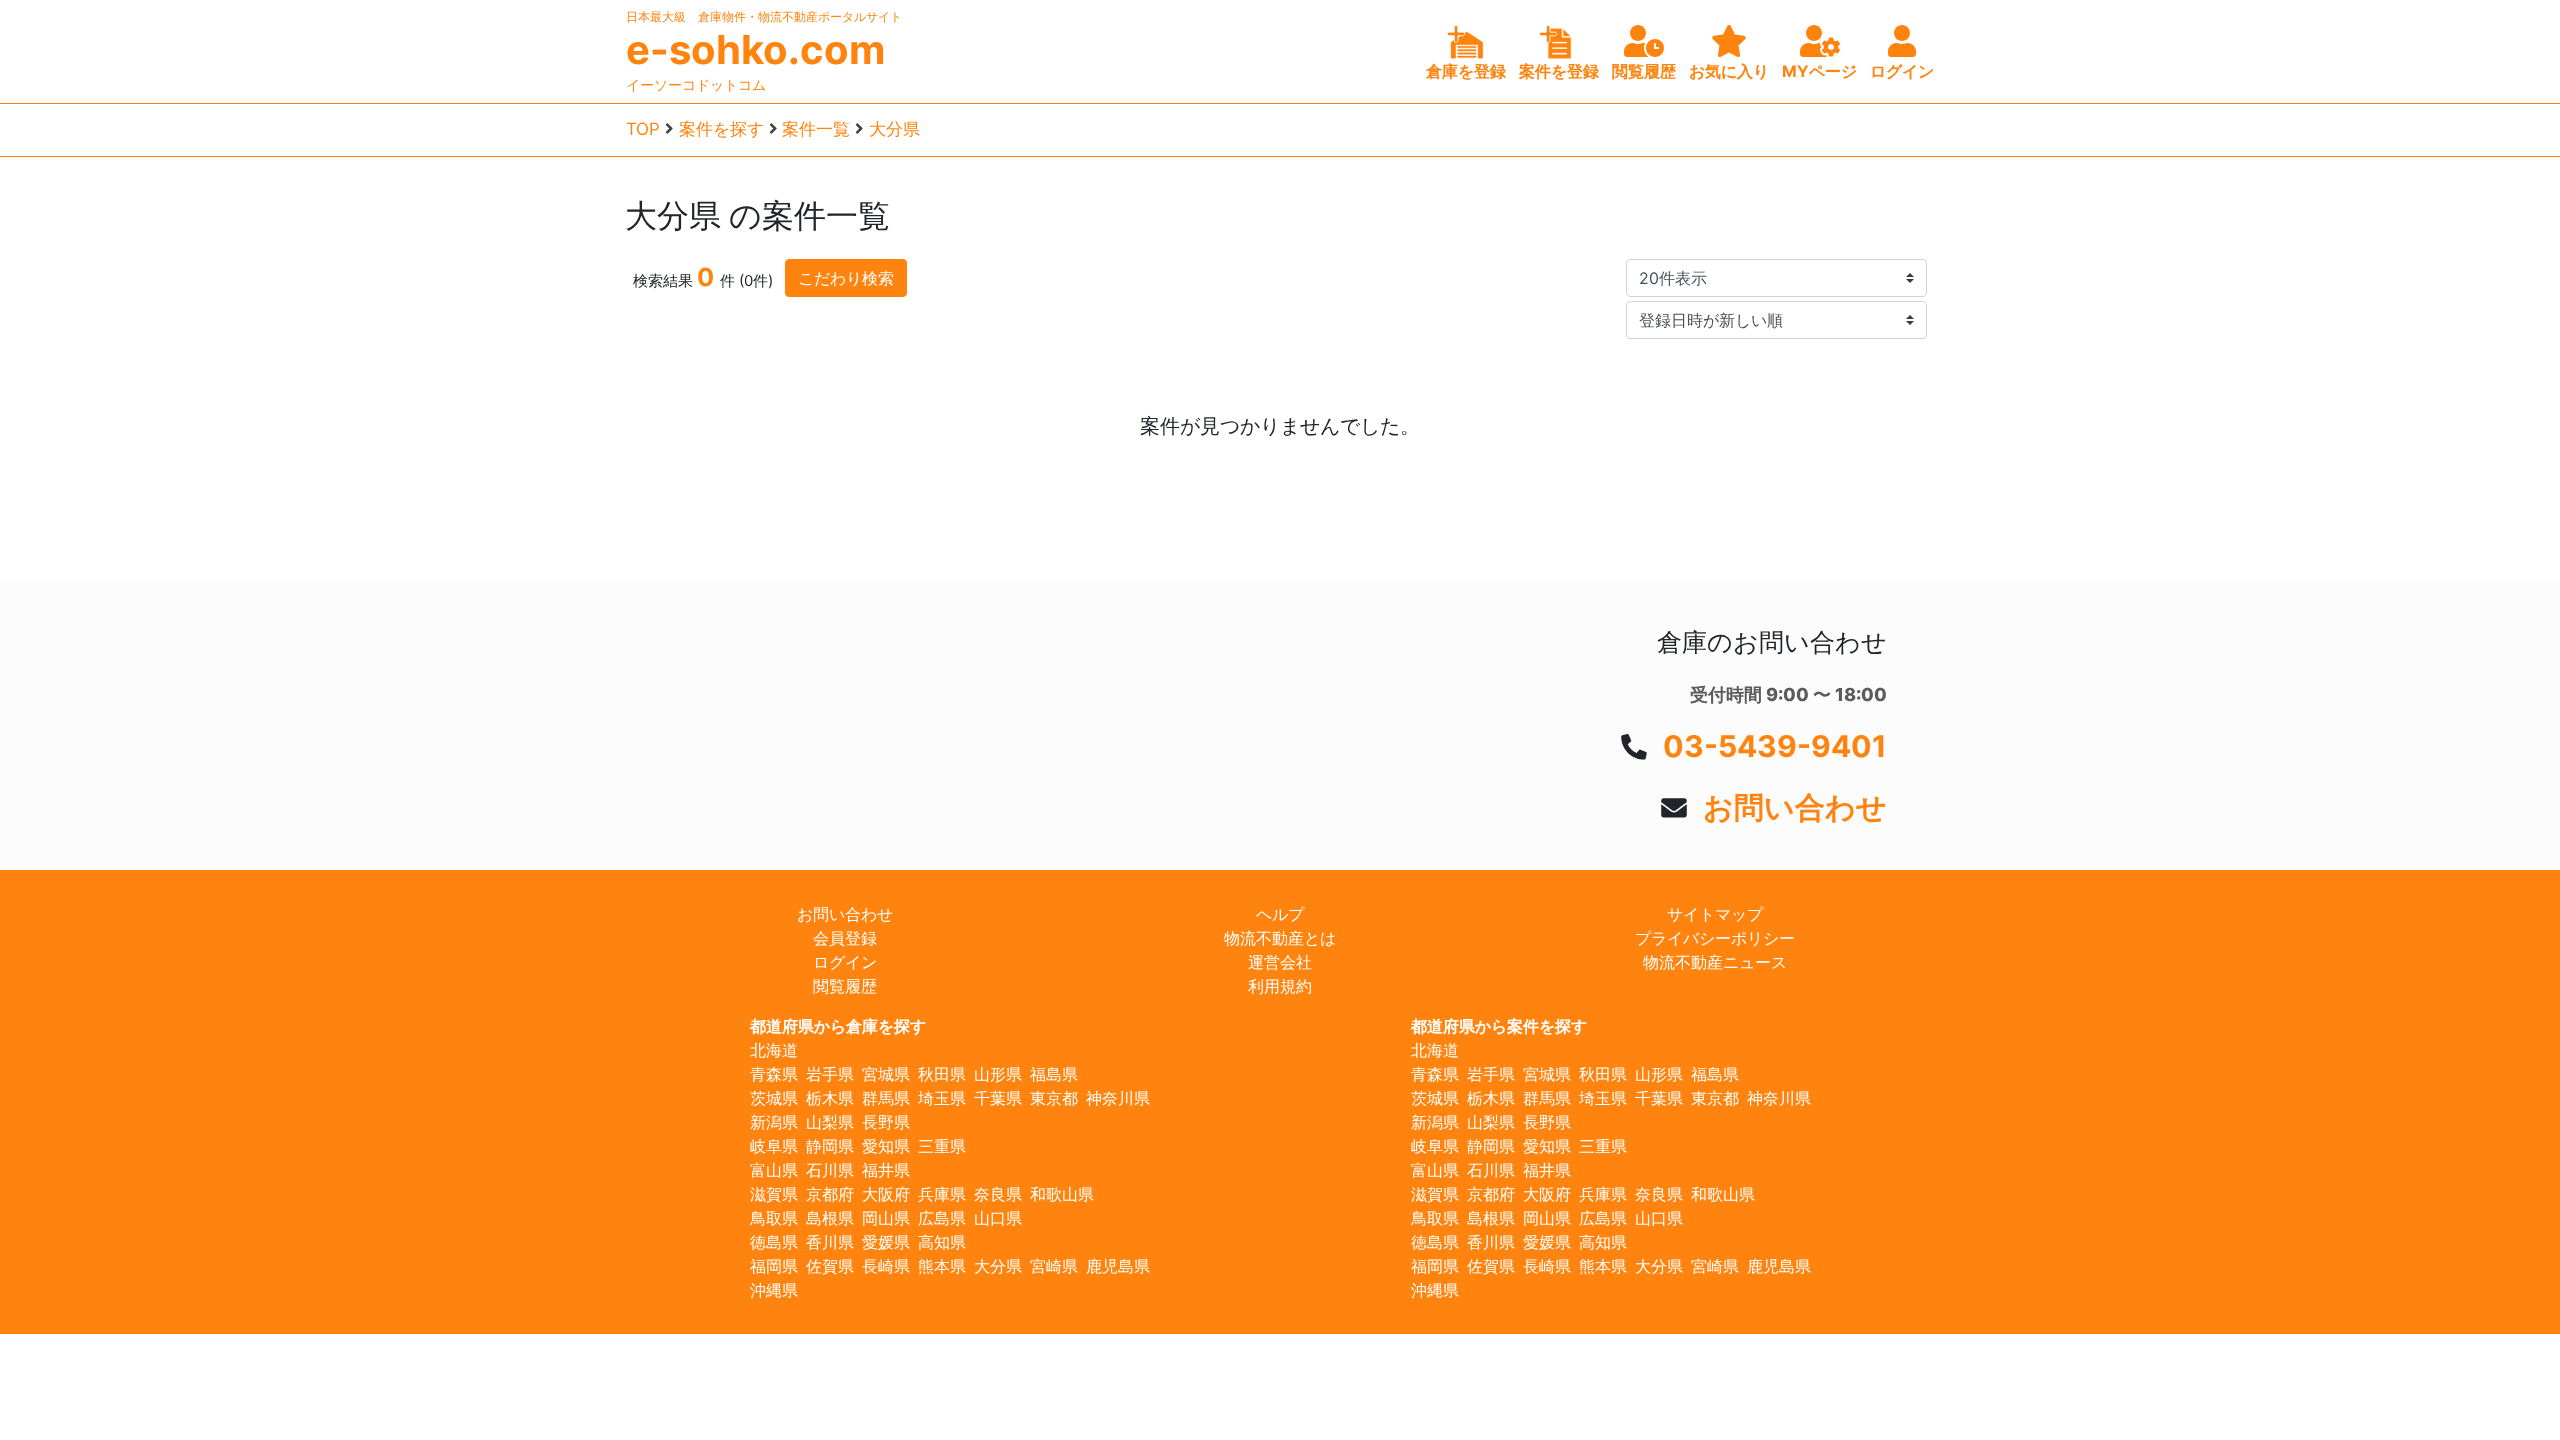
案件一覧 (816, 129)
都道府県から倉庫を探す (838, 1026)
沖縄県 (774, 1290)
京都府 (830, 1194)
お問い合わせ (1795, 807)
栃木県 (830, 1098)
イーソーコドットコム (696, 84)
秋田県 (942, 1074)
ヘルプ (1280, 914)
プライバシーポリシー (1715, 938)
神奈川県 (1118, 1098)
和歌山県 (1062, 1194)
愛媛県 (886, 1242)
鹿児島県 (1118, 1266)
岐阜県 (774, 1146)
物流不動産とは (1280, 938)
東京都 (1054, 1098)
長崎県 (886, 1266)
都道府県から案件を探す (1499, 1026)
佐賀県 (830, 1266)
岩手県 (830, 1074)
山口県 (998, 1218)
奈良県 (998, 1194)
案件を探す (721, 129)
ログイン (845, 962)
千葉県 (998, 1098)
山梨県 (830, 1122)
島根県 (830, 1218)
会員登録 (845, 938)
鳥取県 (774, 1218)
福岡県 (774, 1266)
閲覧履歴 (845, 986)
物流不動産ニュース (1715, 962)
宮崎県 (1054, 1266)
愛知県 (886, 1146)
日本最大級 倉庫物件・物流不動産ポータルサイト (764, 16)
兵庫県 (942, 1194)
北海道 (774, 1050)
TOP (643, 129)
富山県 (774, 1170)
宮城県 (886, 1074)
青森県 (774, 1074)
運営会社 (1280, 962)
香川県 (830, 1242)
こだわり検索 (846, 278)
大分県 (894, 129)
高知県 (942, 1242)
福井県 (886, 1170)
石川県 (830, 1170)
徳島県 (774, 1242)
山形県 (998, 1074)
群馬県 (886, 1098)
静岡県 (830, 1146)
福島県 (1054, 1074)
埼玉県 (942, 1098)
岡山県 (886, 1218)
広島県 (942, 1218)
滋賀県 (774, 1194)
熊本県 (942, 1266)
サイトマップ (1715, 914)
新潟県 (774, 1122)
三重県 (942, 1146)
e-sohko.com (755, 50)
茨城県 (774, 1098)
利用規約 (1280, 986)
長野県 (886, 1122)
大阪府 (886, 1194)
